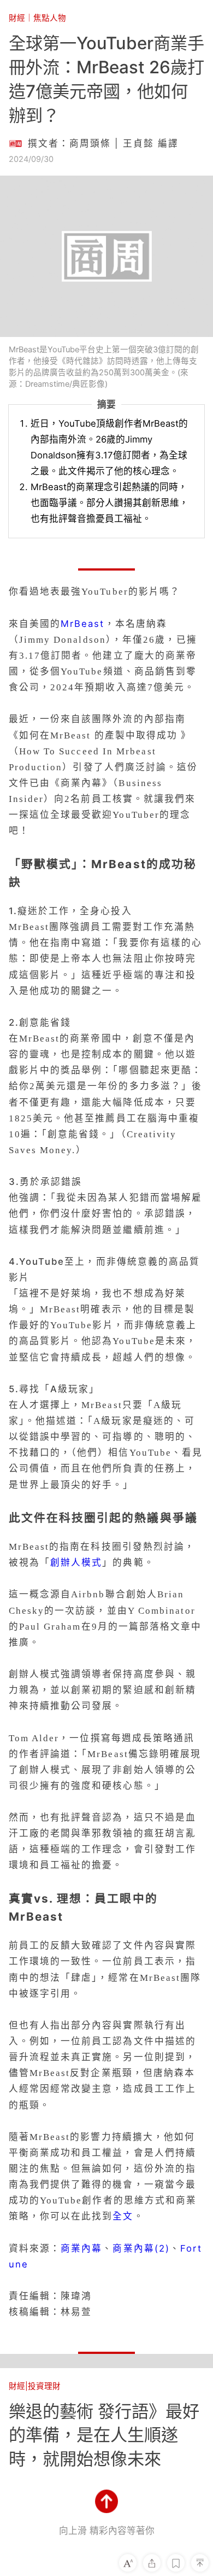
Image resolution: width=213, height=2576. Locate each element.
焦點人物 (50, 18)
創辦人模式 (76, 1562)
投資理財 (44, 2386)
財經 (17, 18)
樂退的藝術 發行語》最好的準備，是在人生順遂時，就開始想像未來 (104, 2435)
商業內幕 (81, 2248)
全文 (123, 2216)
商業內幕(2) (141, 2248)
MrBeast (83, 624)
